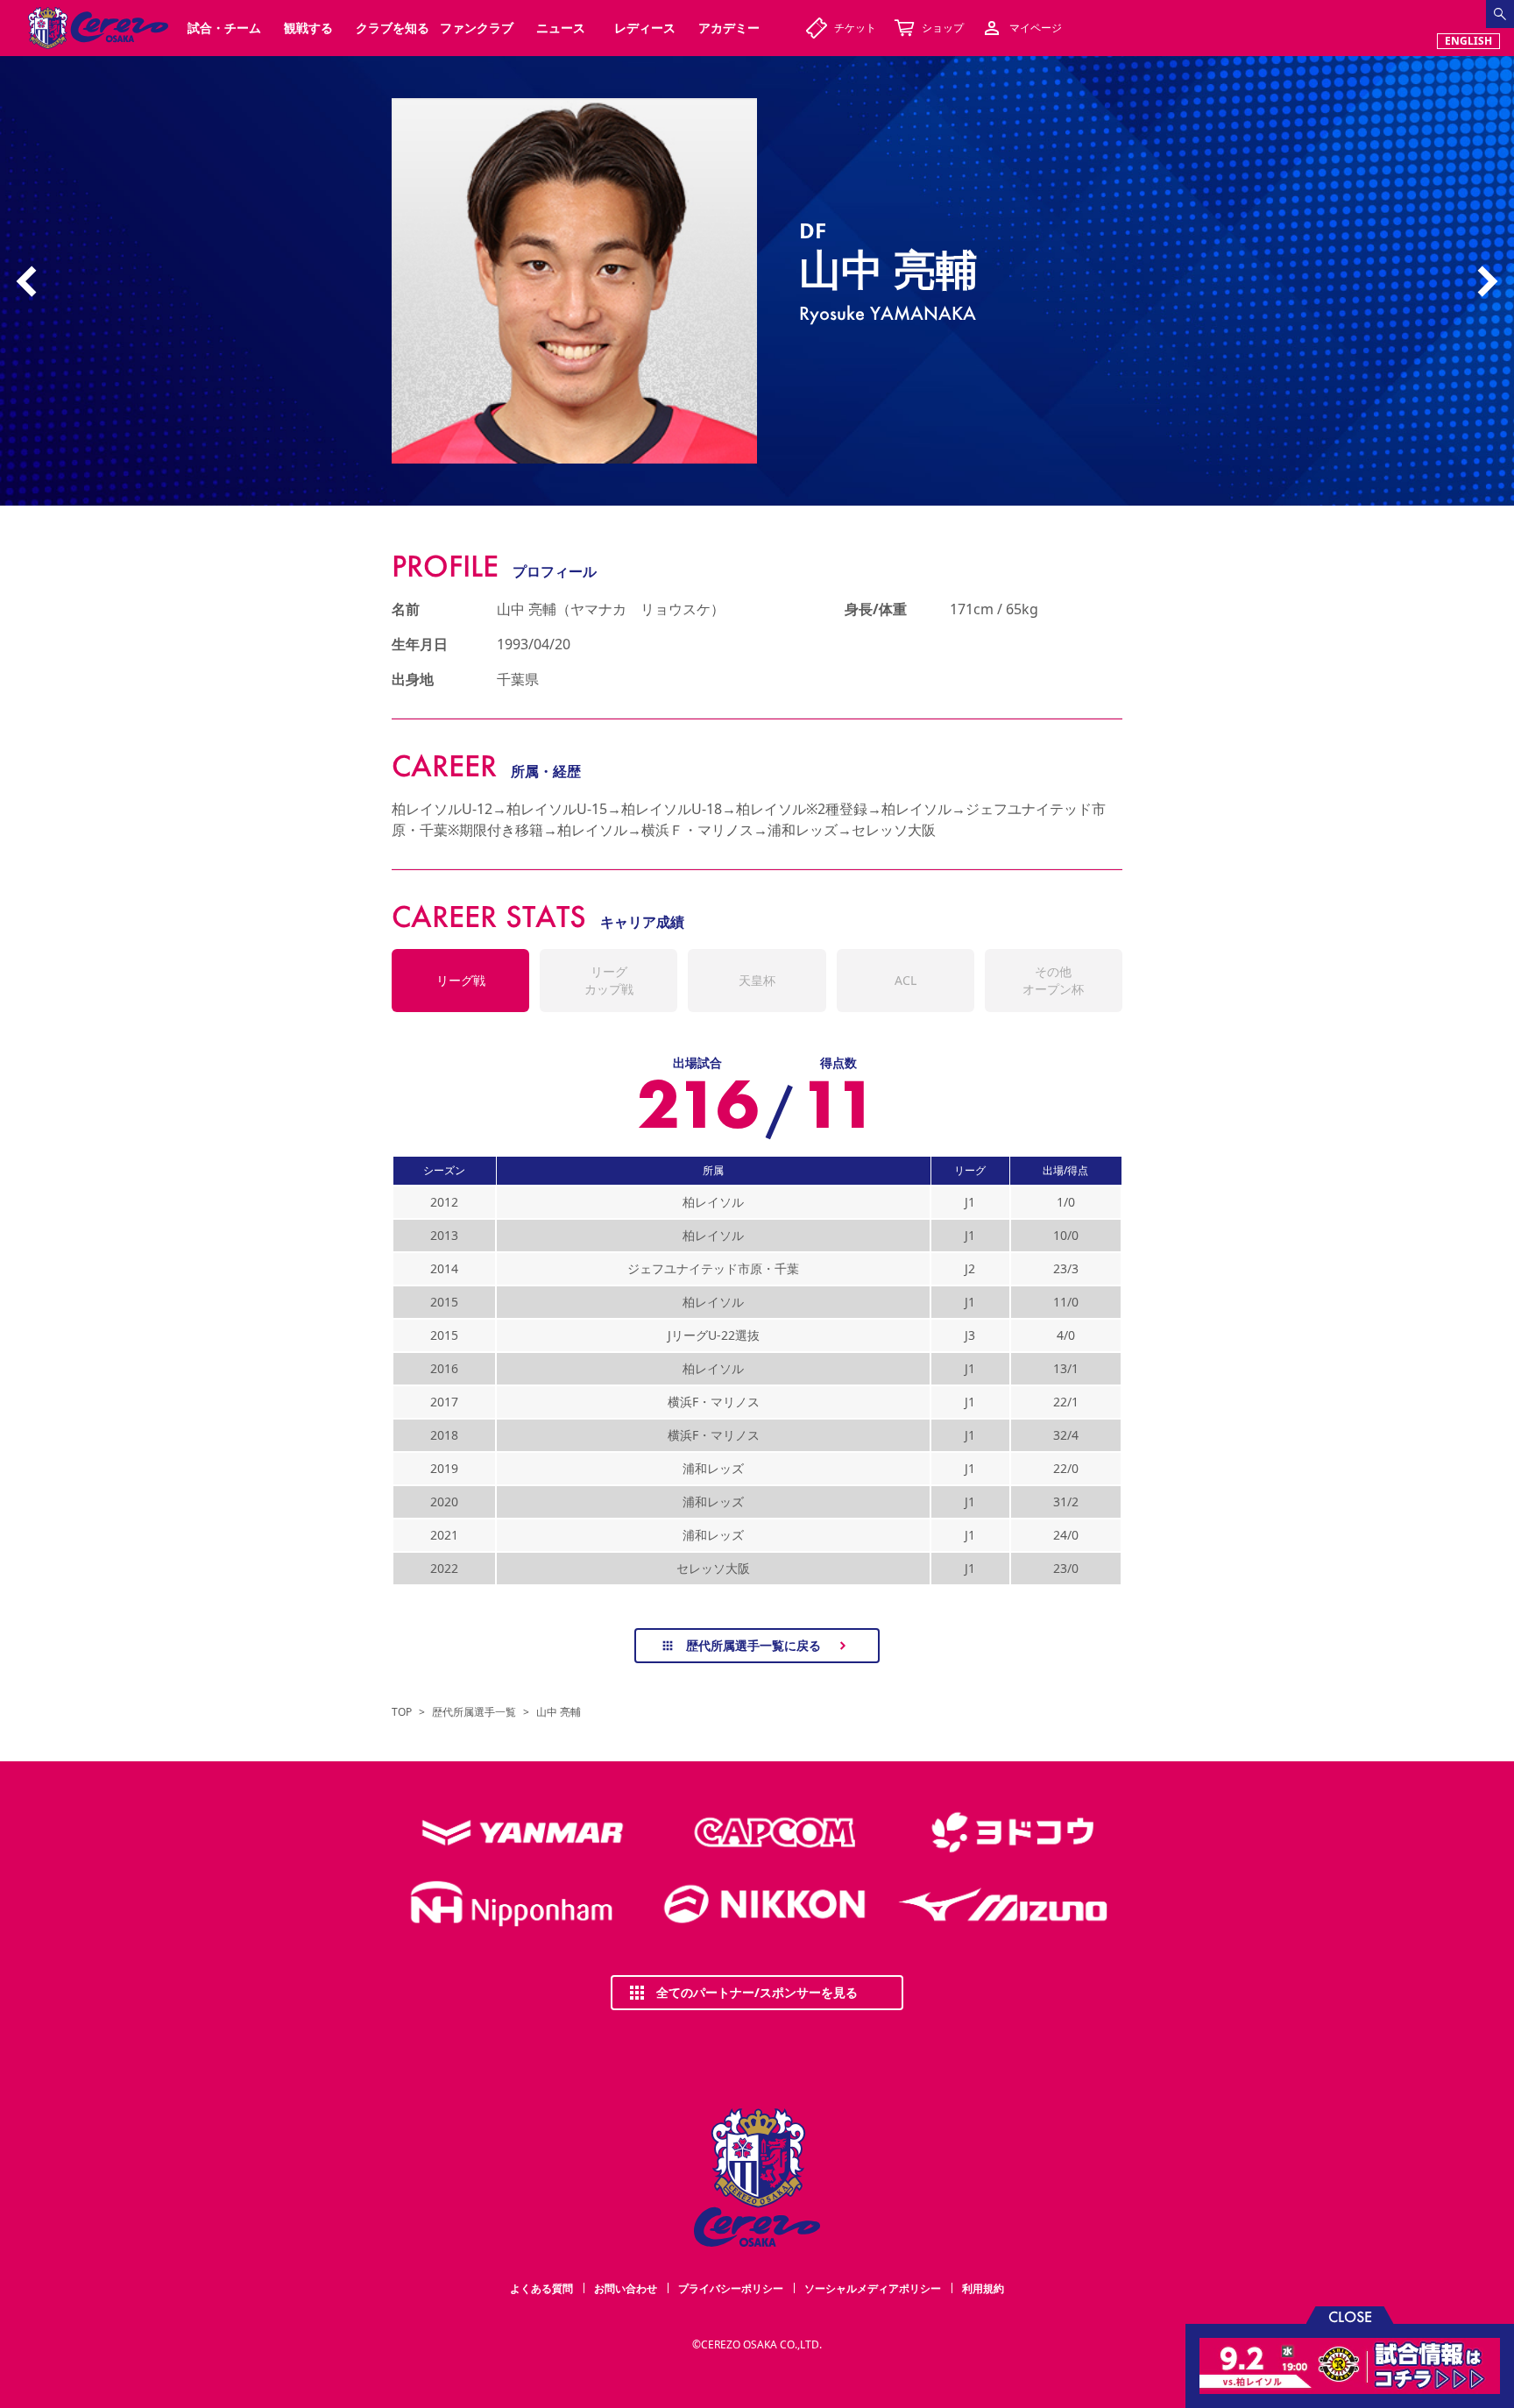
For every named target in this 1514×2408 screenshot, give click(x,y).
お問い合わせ (626, 2288)
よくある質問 (541, 2288)
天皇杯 (757, 980)
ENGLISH (1468, 41)
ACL (906, 980)
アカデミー (729, 28)
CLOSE (1350, 2316)
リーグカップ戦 (609, 980)
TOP (402, 1712)
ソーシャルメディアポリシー (873, 2288)
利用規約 (983, 2288)
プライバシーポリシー (731, 2288)
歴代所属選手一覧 (474, 1712)
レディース (645, 28)
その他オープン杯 (1053, 980)
